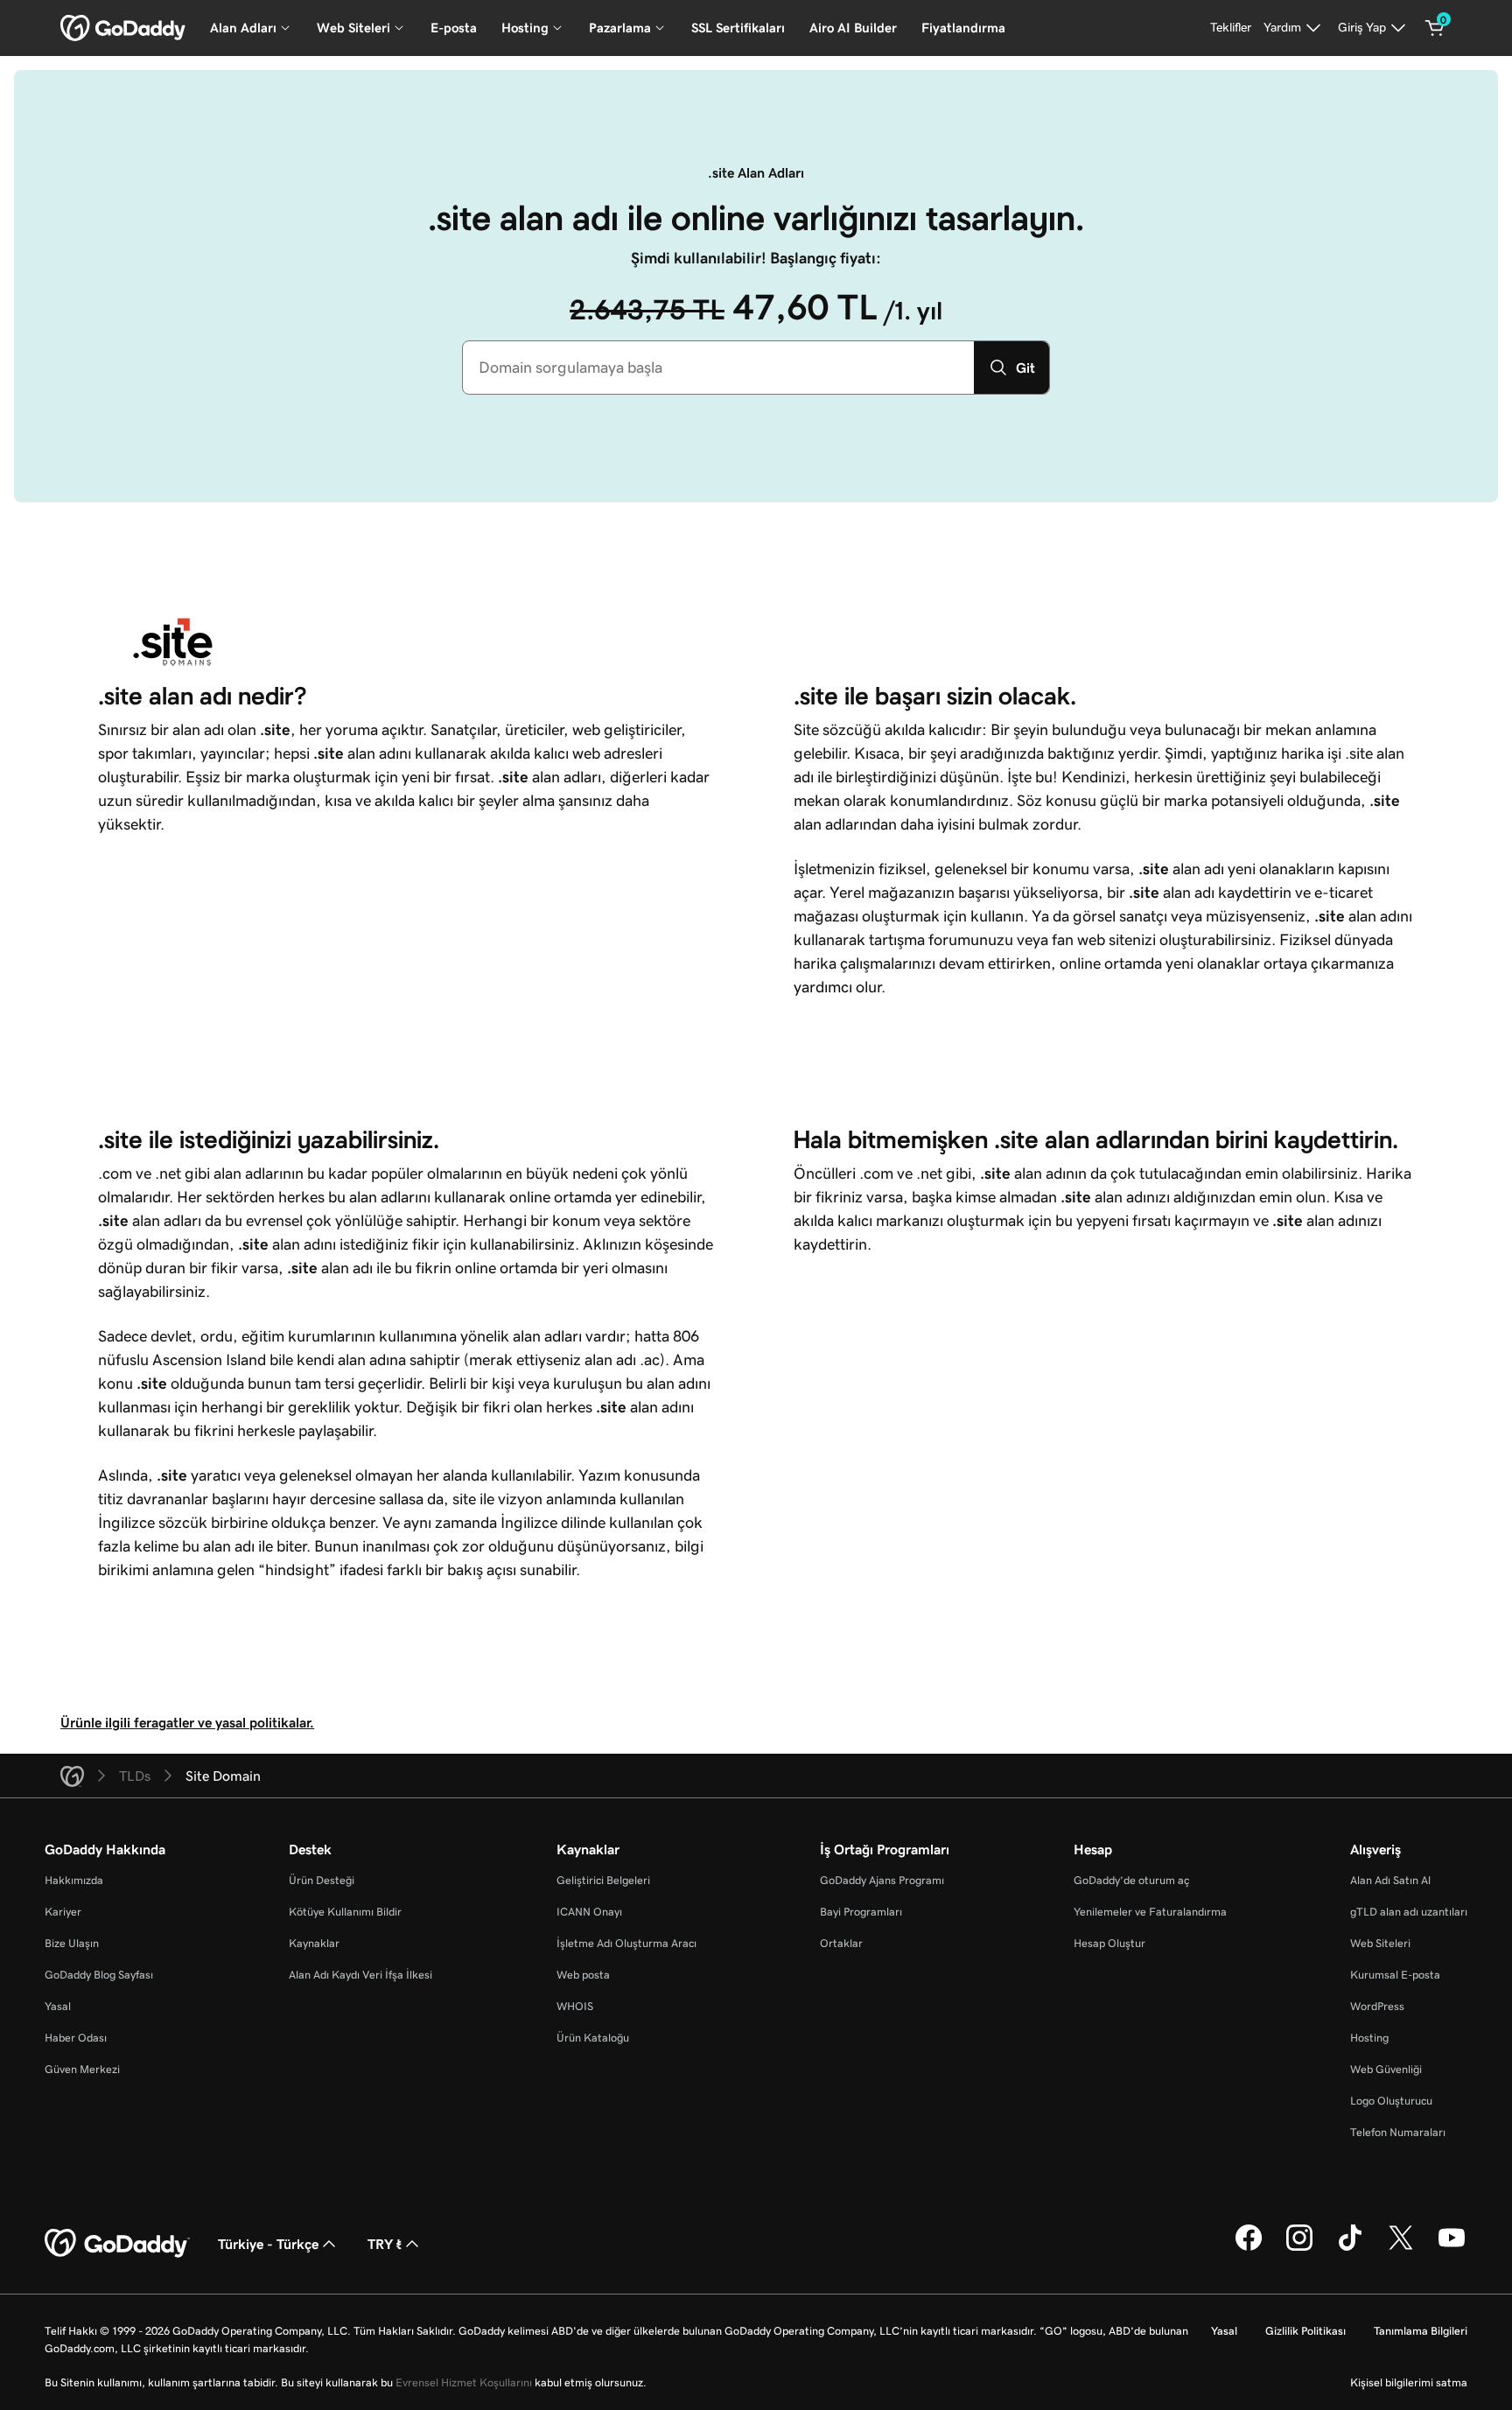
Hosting (1369, 2038)
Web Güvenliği (1386, 2069)
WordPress (1377, 2006)
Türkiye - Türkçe (268, 2244)
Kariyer (63, 1912)
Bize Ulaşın (72, 1943)
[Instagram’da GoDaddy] (1299, 2248)
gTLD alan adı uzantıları (1409, 1912)
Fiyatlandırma (963, 28)
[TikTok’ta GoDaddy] (1350, 2248)
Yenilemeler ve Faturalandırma (1150, 1912)
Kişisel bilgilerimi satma (1409, 2382)
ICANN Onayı (589, 1912)
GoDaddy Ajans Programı (882, 1880)
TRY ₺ (385, 2244)
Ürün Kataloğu (593, 2038)
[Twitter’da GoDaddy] (1401, 2248)
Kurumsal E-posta (1395, 1975)
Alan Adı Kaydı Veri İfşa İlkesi (360, 1975)
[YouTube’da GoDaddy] (1452, 2248)
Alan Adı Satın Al (1390, 1880)
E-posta (454, 28)
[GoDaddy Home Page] (117, 2244)
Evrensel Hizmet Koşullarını (464, 2382)
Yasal (58, 2006)
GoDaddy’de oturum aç (1131, 1880)
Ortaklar (841, 1943)
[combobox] (718, 368)
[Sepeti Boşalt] (1435, 28)
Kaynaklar (314, 1943)
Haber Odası (76, 2038)
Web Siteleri (1380, 1943)
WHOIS (575, 2006)
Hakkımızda (74, 1880)
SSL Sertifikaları (738, 28)
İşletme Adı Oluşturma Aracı (626, 1943)
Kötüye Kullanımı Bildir (345, 1912)
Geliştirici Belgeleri (603, 1880)
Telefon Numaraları (1398, 2132)
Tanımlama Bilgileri (1421, 2331)
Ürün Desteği (322, 1880)
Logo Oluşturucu (1391, 2101)
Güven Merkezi (82, 2069)
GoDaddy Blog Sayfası (99, 1975)
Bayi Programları (861, 1912)
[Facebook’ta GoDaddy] (1249, 2248)
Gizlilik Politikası (1305, 2331)
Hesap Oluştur (1109, 1943)
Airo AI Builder (853, 28)
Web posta (583, 1975)
